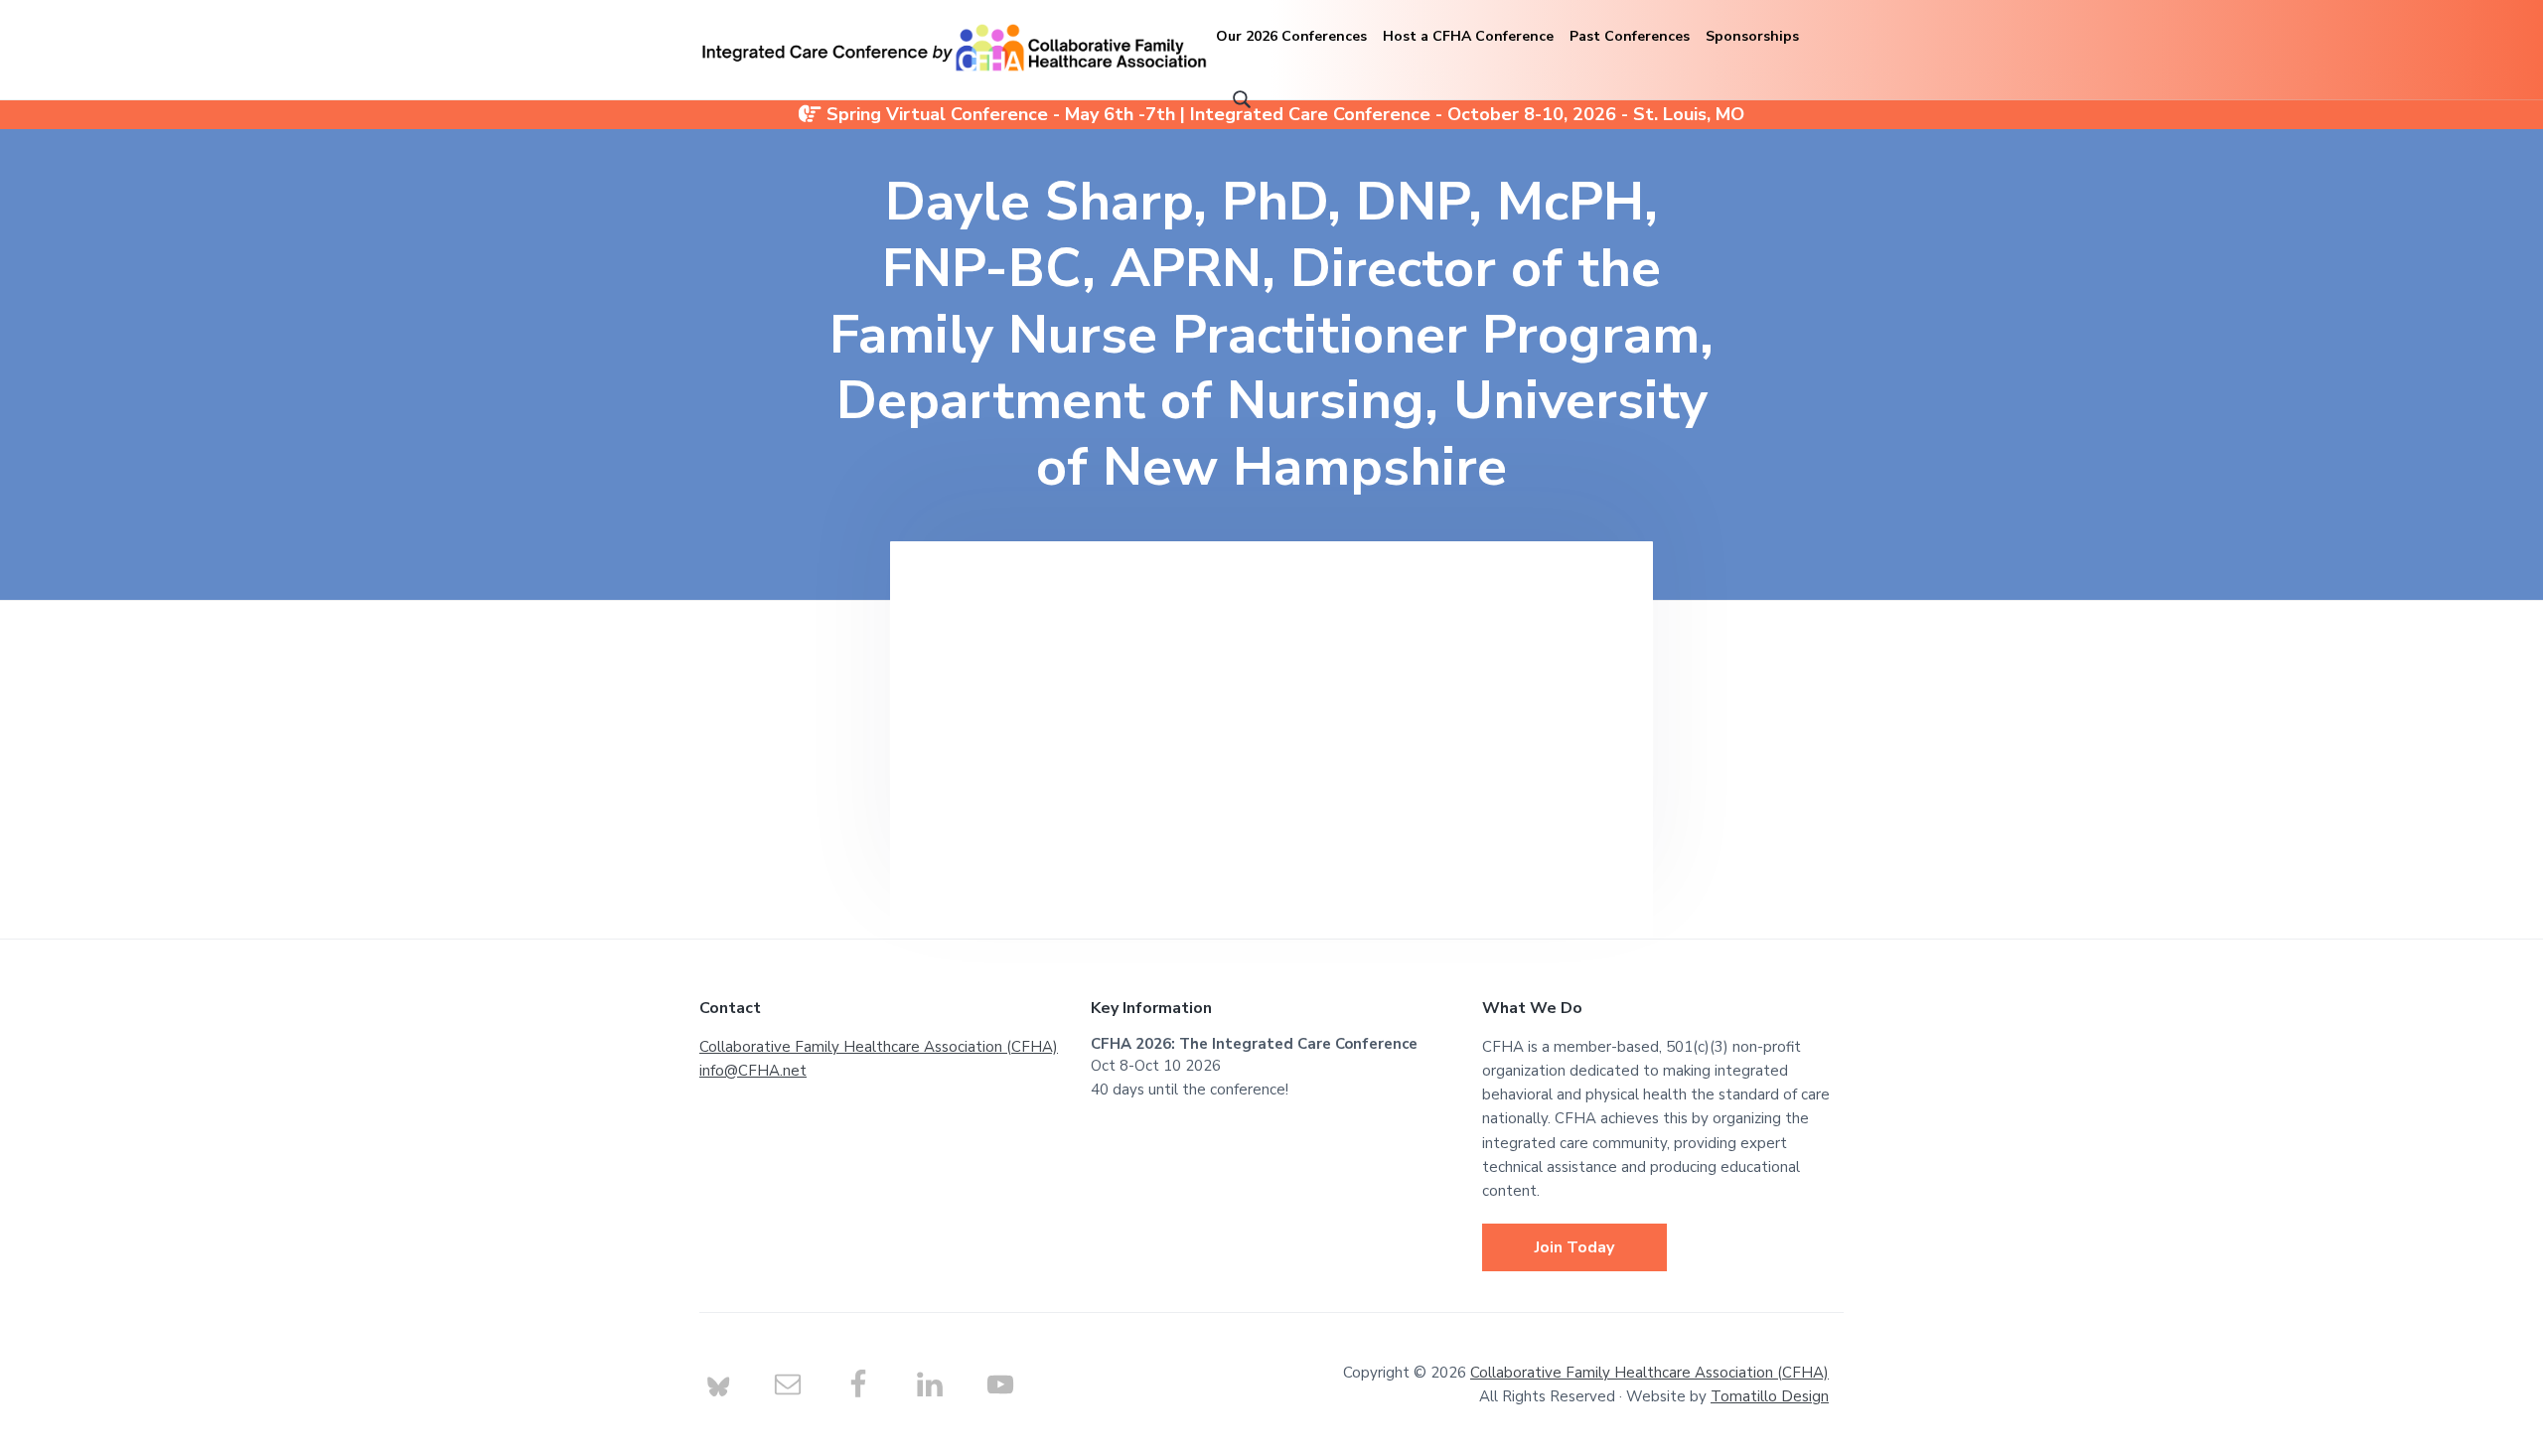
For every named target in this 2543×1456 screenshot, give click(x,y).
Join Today (1574, 1247)
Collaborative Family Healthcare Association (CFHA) (879, 1047)
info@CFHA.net (753, 1071)
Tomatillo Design (1770, 1396)
